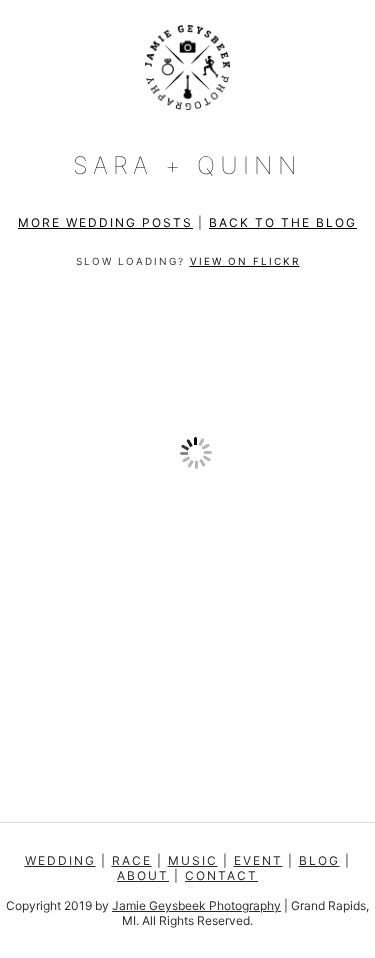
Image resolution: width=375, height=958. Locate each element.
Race (132, 860)
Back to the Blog (283, 222)
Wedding (60, 860)
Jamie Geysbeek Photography (196, 905)
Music (193, 860)
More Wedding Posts (105, 222)
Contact (221, 875)
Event (258, 860)
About (143, 875)
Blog (319, 860)
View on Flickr (245, 261)
